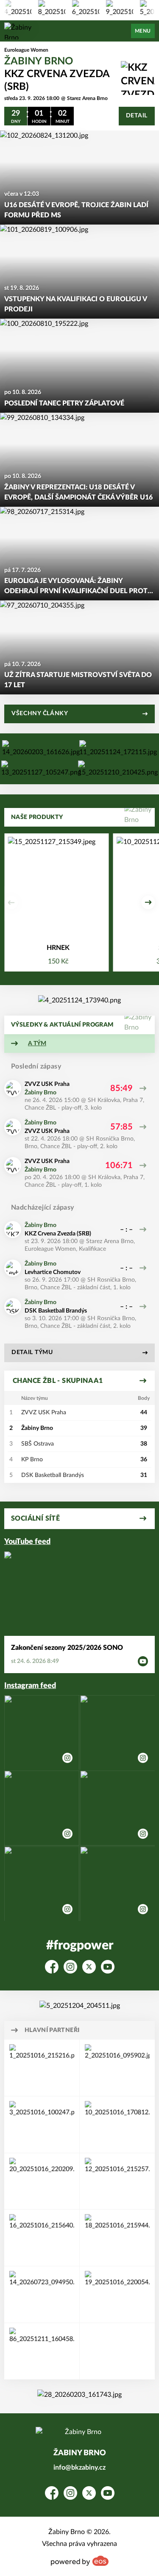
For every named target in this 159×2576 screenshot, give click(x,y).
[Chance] (41, 749)
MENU (143, 31)
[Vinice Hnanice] (79, 1000)
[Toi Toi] (42, 2125)
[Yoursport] (118, 769)
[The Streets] (118, 749)
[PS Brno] (117, 2125)
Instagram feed (30, 1686)
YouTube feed (27, 1542)
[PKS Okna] (117, 2181)
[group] (44, 8)
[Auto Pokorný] (42, 2294)
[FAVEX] (42, 2181)
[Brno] (42, 2238)
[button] (11, 902)
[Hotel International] (117, 2068)
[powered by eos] (80, 2561)
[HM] (42, 2351)
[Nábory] (41, 769)
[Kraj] (117, 2238)
